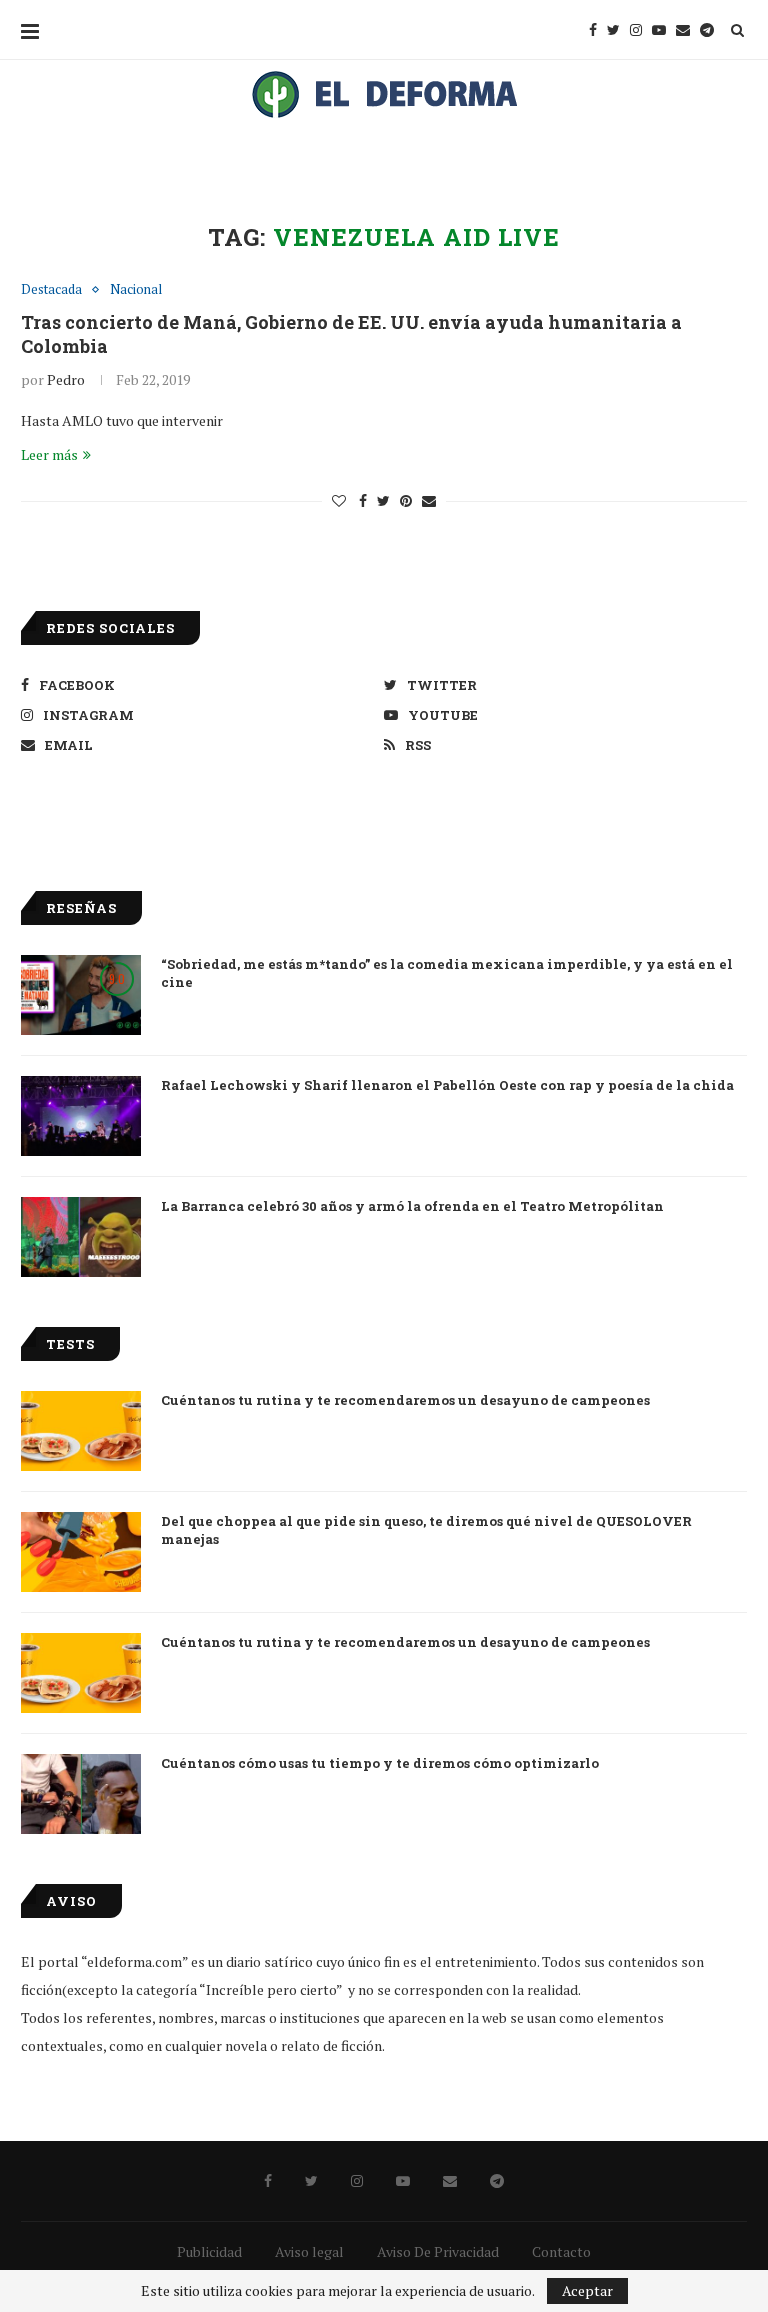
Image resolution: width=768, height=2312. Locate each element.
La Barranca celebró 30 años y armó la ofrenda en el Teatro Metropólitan (412, 1206)
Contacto (561, 2251)
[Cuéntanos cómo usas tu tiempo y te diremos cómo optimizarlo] (81, 1794)
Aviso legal (309, 2251)
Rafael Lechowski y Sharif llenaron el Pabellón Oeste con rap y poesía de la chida (447, 1085)
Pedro (66, 379)
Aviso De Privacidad (438, 2251)
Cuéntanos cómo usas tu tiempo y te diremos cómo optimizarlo (380, 1763)
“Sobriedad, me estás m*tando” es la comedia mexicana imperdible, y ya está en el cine (447, 973)
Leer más (49, 454)
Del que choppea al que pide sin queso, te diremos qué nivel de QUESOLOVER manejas (426, 1530)
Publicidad (209, 2251)
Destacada (51, 290)
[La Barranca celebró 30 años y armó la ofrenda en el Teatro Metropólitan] (81, 1237)
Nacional (136, 290)
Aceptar (587, 2290)
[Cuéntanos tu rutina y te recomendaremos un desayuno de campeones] (81, 1431)
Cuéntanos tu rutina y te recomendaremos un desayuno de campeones (405, 1400)
